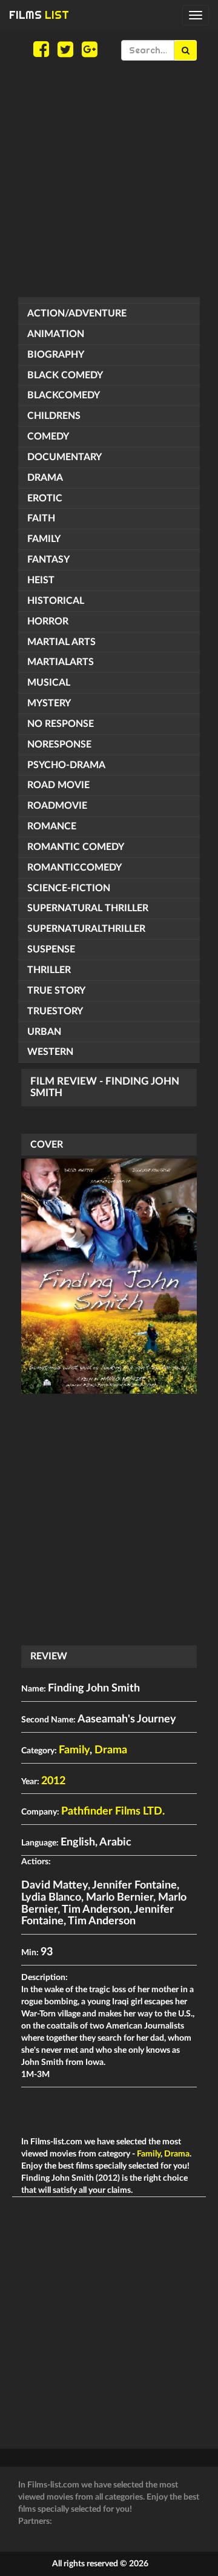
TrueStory (55, 1011)
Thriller (49, 970)
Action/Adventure (77, 313)
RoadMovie (57, 806)
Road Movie (58, 785)
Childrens (54, 416)
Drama (45, 478)
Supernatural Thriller (88, 908)
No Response (61, 724)
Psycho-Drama (66, 765)
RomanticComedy (74, 868)
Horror (48, 621)
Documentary (64, 457)
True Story (56, 991)
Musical (49, 683)
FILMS (39, 15)
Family (44, 539)
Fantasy (48, 560)
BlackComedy (64, 395)
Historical (56, 601)
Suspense (51, 949)
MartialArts (61, 662)
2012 (53, 1781)
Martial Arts (61, 642)
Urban (44, 1032)
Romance (52, 826)
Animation (56, 334)
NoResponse (59, 744)
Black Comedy (65, 375)
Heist (41, 580)
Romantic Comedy (76, 847)
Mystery (49, 703)
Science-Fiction (69, 888)
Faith (41, 518)
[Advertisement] (109, 179)
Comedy (48, 437)
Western (50, 1052)
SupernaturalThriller (86, 929)
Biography (56, 355)
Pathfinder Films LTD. (113, 1812)
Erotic (45, 498)
